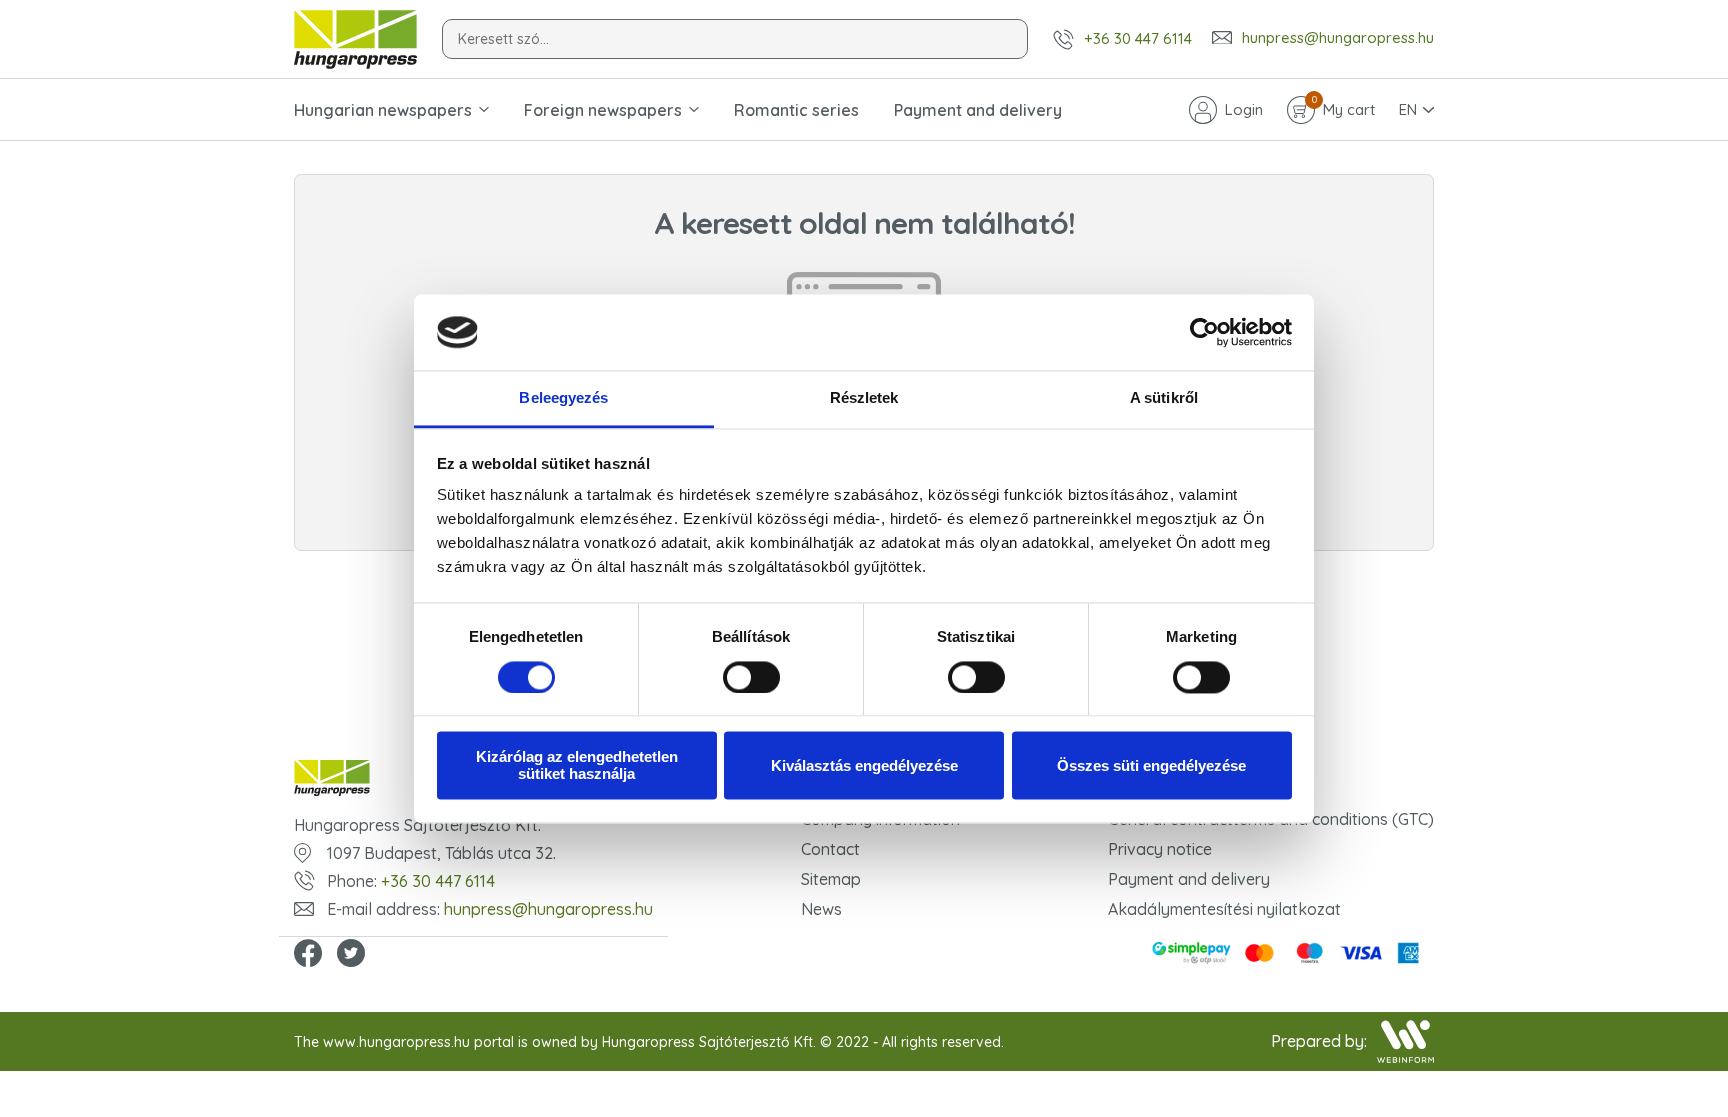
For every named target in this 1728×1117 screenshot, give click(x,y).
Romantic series (796, 110)
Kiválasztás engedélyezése (864, 765)
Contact (830, 849)
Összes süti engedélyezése (1151, 765)
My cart (1343, 108)
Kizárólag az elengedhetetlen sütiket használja (577, 766)
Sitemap (831, 879)
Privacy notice (1160, 849)
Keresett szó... (503, 39)
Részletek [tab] (864, 398)
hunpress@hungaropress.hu (1338, 38)
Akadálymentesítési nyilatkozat (1224, 909)
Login (1244, 109)
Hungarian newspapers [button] (383, 110)
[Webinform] (1405, 1041)
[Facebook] (308, 955)
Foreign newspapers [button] (603, 110)
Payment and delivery (978, 110)
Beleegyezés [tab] (563, 398)
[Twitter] (351, 955)
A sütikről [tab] (1164, 398)
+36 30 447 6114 (1138, 38)
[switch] (751, 677)
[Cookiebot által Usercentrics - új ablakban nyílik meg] (1204, 332)
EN (1408, 109)
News (821, 909)
